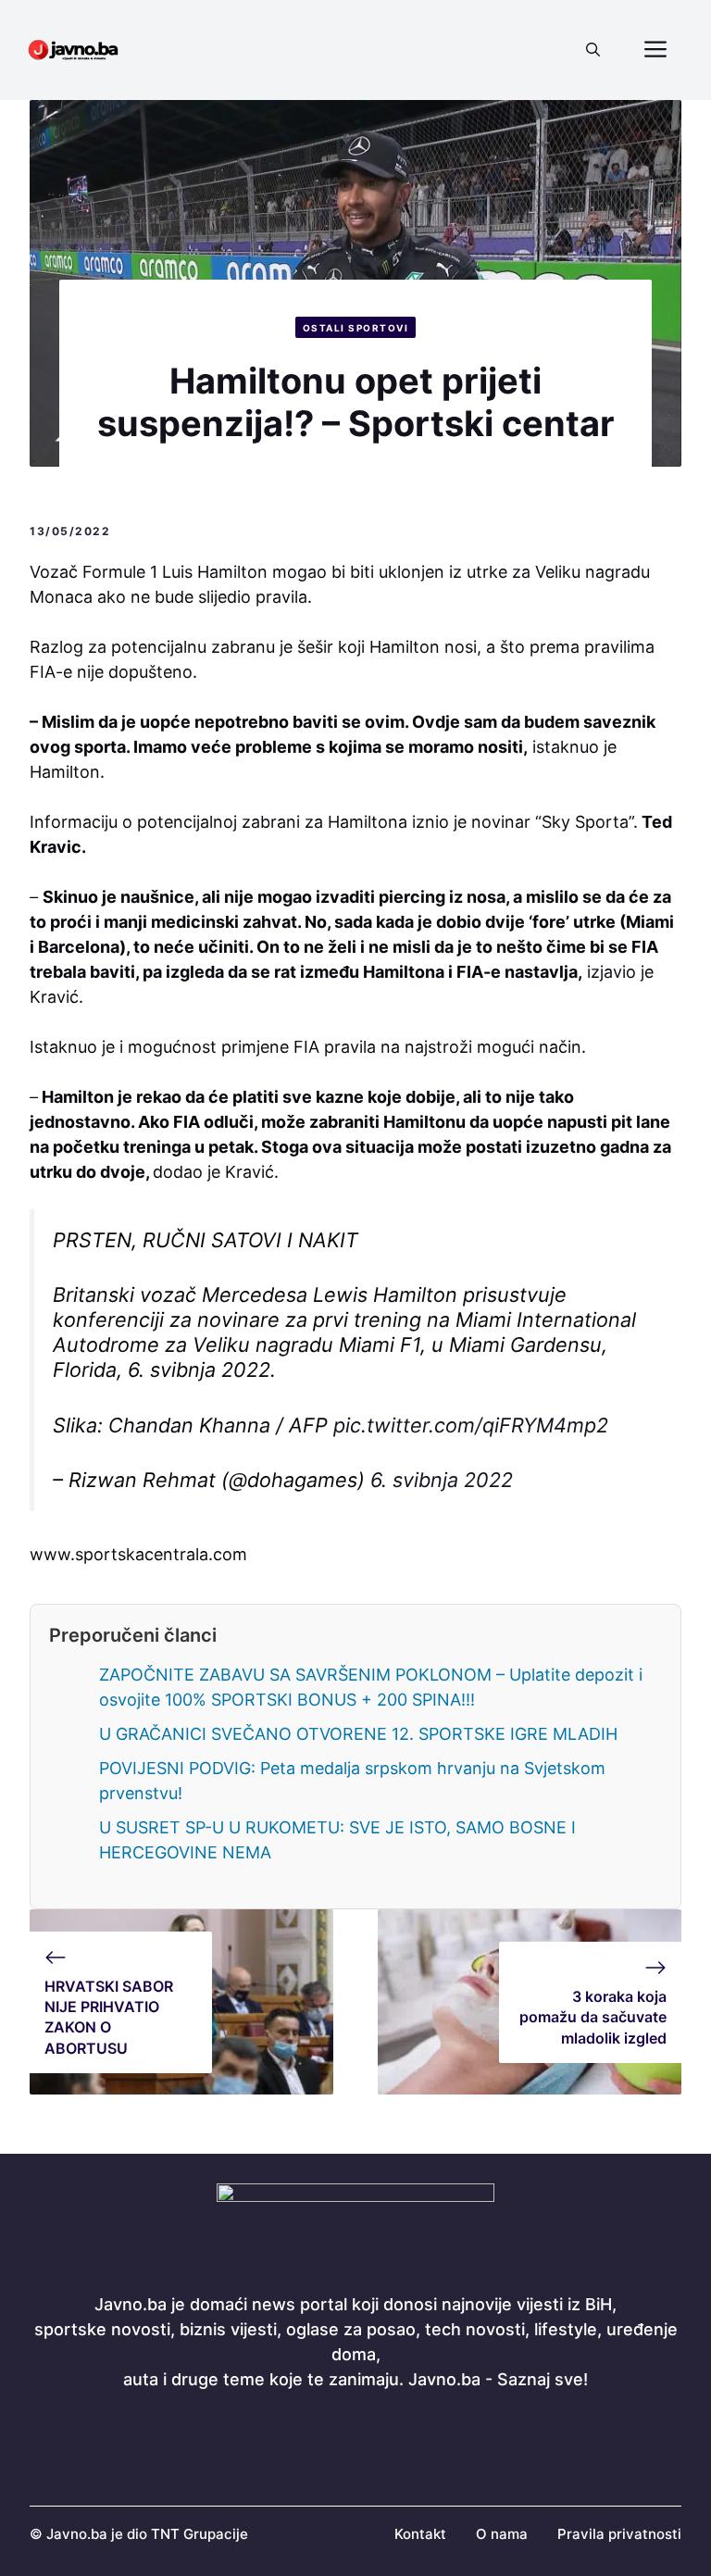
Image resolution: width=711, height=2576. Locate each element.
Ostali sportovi (356, 328)
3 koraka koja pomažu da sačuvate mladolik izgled (593, 2017)
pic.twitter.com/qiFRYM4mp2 (471, 1425)
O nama (502, 2534)
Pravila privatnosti (619, 2534)
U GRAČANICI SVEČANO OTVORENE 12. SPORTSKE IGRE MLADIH (358, 1734)
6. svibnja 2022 (442, 1480)
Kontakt (420, 2534)
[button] (593, 50)
